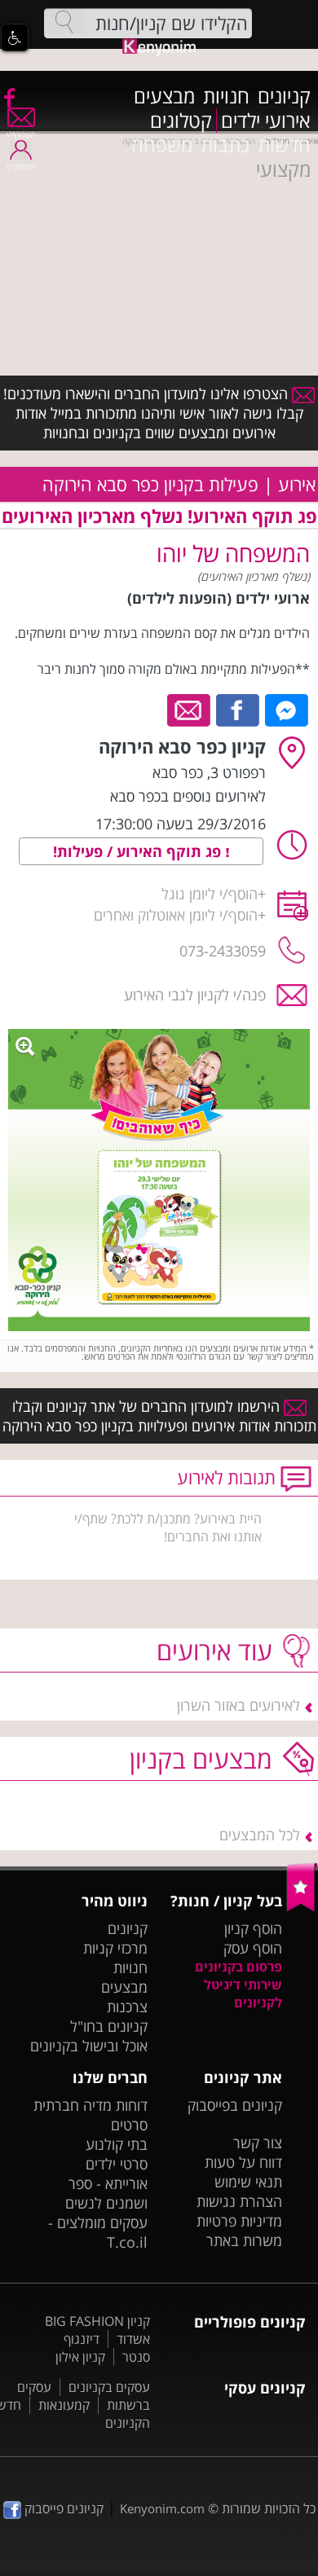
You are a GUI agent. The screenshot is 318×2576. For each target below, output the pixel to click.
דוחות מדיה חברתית (91, 2105)
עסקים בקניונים (109, 2387)
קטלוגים (181, 121)
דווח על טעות (243, 2162)
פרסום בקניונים (238, 1967)
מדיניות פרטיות (239, 2221)
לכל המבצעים (260, 1835)
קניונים (284, 96)
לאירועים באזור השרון (238, 1705)
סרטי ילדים (117, 2164)
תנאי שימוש (248, 2182)
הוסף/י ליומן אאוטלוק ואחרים (176, 915)
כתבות (225, 145)
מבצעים (164, 96)
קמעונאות (64, 2405)
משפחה (162, 145)
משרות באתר (244, 2240)
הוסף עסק (253, 1948)
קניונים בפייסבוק (235, 2105)
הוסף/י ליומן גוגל (210, 894)
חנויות (226, 96)
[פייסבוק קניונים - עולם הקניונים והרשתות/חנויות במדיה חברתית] (8, 97)
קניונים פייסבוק (62, 2508)
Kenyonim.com (162, 2508)
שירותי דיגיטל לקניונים (243, 1994)
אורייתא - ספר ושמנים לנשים (106, 2193)
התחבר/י (20, 167)
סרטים (129, 2125)
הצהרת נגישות (239, 2201)
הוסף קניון (253, 1928)
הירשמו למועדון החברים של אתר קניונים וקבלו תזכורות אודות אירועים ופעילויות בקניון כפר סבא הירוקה (159, 1416)
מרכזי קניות (115, 1948)
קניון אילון (80, 2357)
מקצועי (283, 169)
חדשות (284, 145)
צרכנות (127, 2007)
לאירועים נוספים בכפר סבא (188, 796)
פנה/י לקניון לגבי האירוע (195, 995)
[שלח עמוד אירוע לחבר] (190, 709)
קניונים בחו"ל (109, 2026)
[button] (15, 37)
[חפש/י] (64, 22)
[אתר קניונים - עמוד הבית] (302, 1908)
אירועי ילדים (266, 121)
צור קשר (258, 2143)
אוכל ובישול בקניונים (89, 2046)
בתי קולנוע (117, 2144)
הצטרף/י (21, 134)
